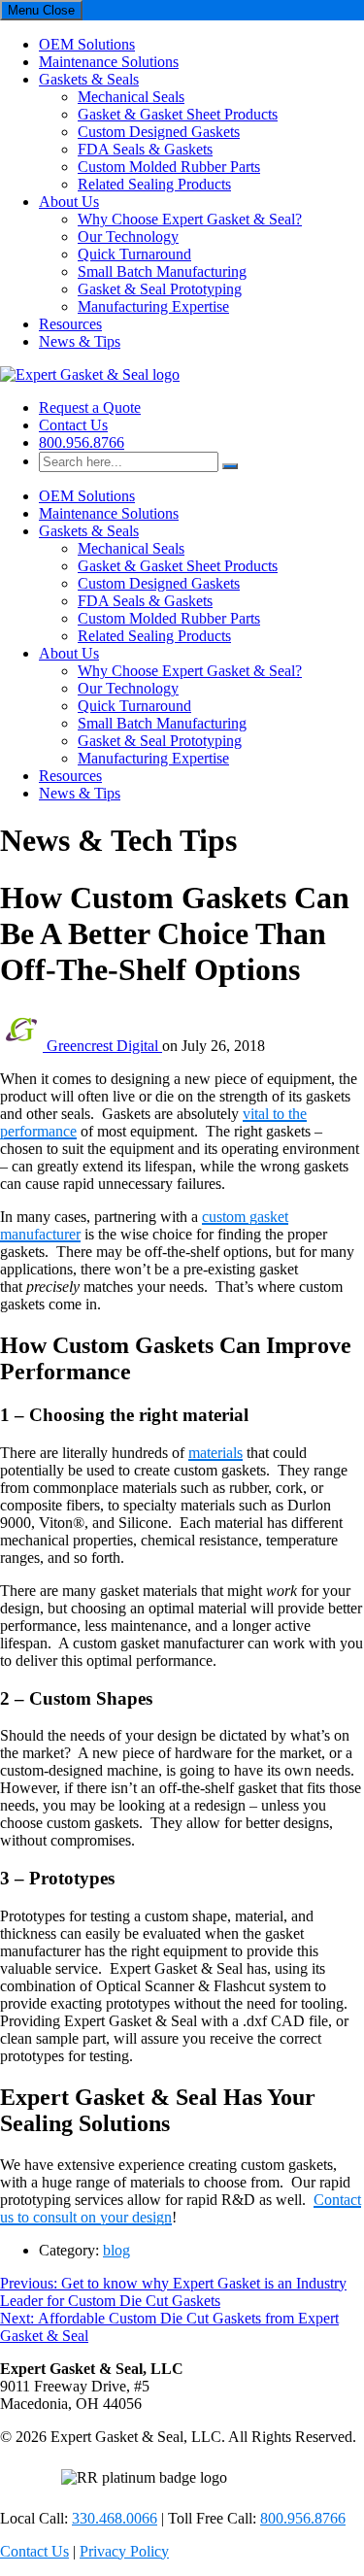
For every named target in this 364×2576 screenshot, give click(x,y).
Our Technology (128, 237)
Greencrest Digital (104, 1046)
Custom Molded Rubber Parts (169, 167)
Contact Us (73, 425)
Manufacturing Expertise (153, 306)
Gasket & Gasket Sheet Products (178, 114)
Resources (70, 324)
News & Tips (80, 341)
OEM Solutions (87, 44)
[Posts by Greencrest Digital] (23, 1046)
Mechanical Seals (131, 97)
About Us (69, 202)
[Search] (230, 466)
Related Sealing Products (154, 184)
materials (215, 1453)
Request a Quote (90, 407)
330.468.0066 (115, 2518)
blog (116, 2250)
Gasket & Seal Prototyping (160, 289)
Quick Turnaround (134, 254)
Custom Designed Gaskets (159, 132)
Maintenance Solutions (109, 62)
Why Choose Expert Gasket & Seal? (190, 219)
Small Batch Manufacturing (162, 271)
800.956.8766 (82, 442)
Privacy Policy (124, 2551)
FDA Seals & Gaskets (145, 149)
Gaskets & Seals (89, 79)
